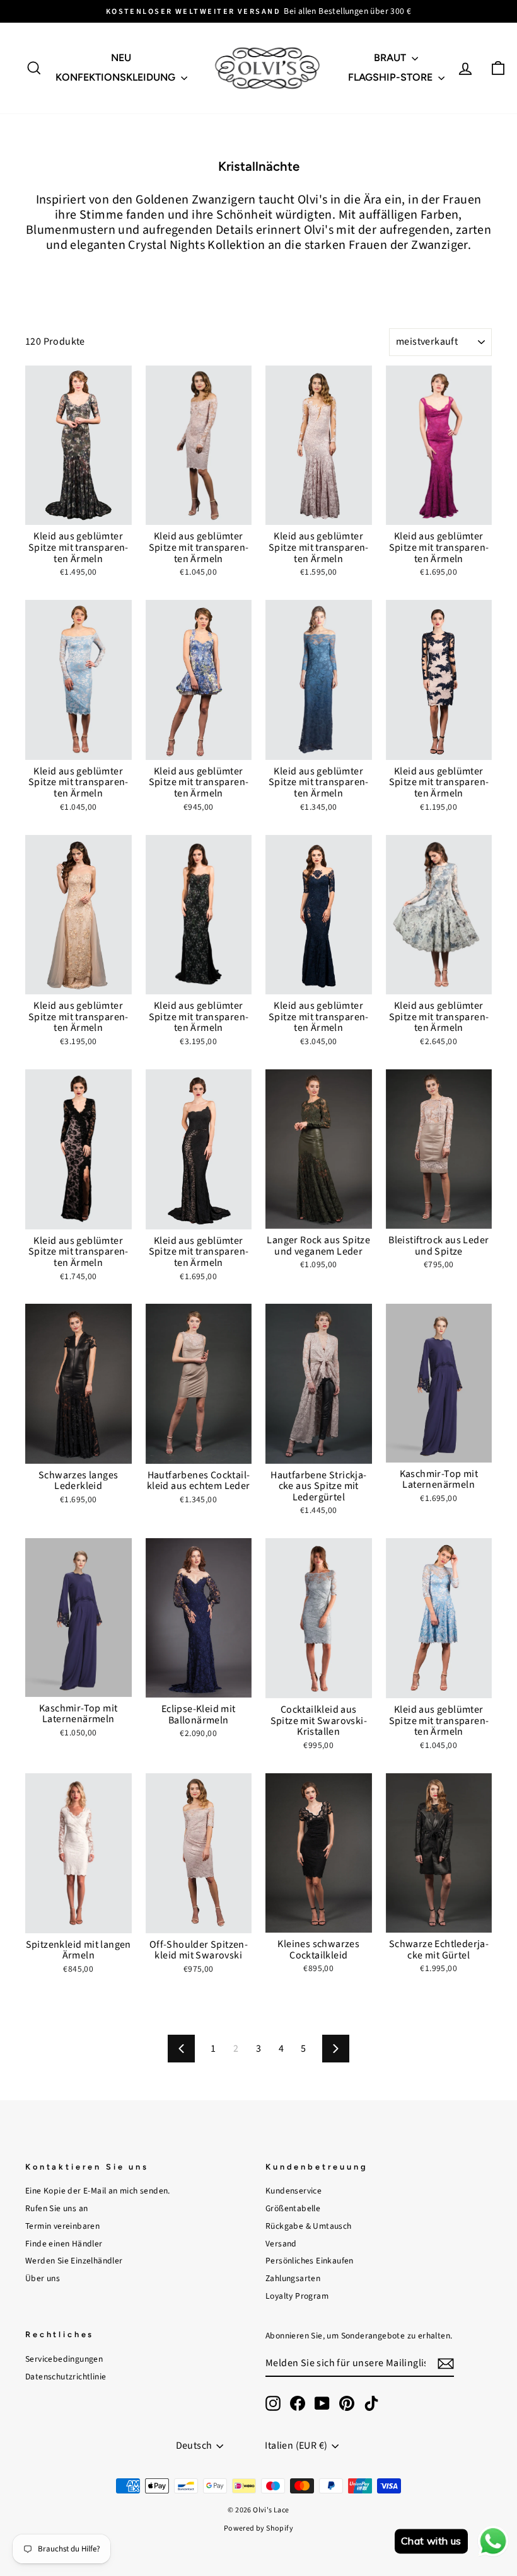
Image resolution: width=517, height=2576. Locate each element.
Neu (121, 58)
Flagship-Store (392, 77)
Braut (391, 58)
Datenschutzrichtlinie (66, 2377)
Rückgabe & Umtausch (309, 2226)
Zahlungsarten (293, 2278)
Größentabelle (293, 2208)
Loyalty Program (297, 2296)
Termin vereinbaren (62, 2226)
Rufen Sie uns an (56, 2208)
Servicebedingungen (64, 2359)
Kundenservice (293, 2191)
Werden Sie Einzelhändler (74, 2261)
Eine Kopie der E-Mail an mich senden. (98, 2191)
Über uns (43, 2278)
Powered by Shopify (258, 2528)
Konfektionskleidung (117, 77)
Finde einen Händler (64, 2244)
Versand (281, 2244)
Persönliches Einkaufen (310, 2261)
